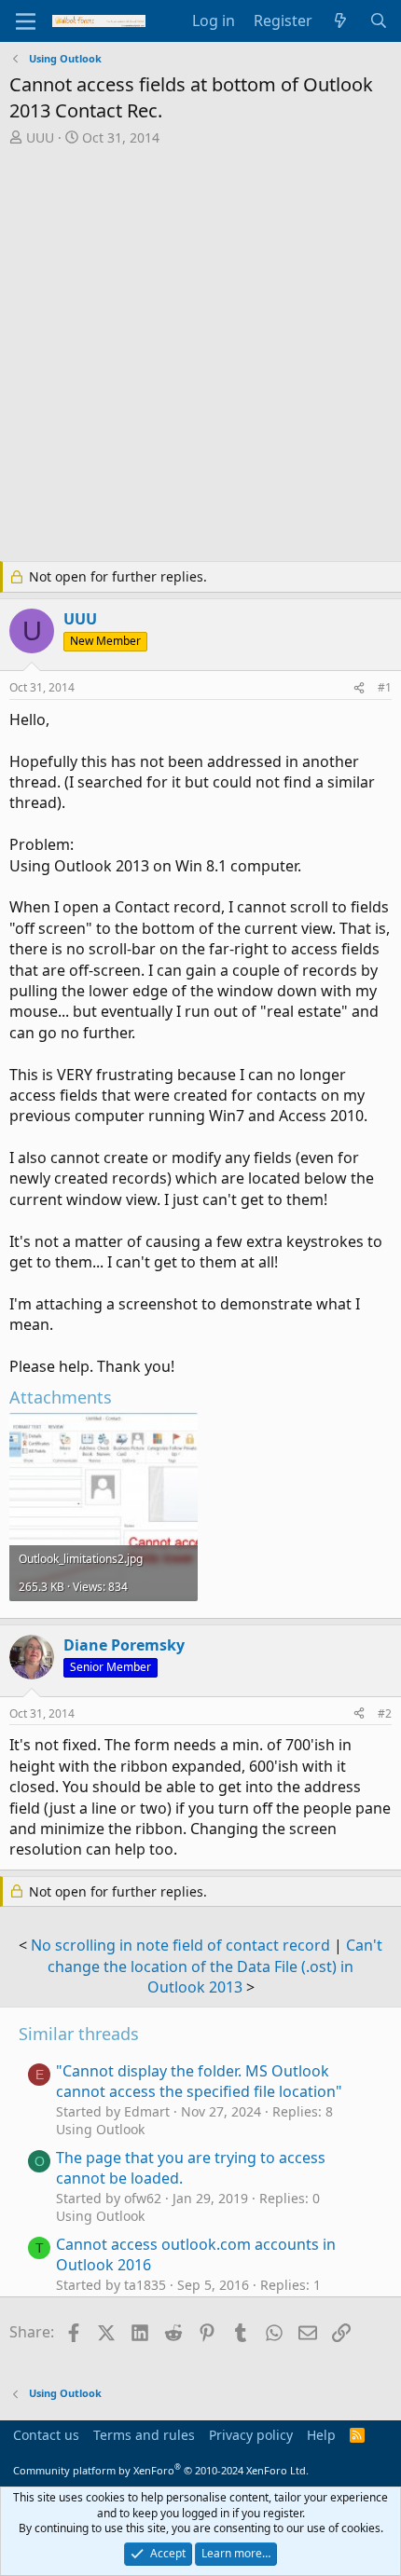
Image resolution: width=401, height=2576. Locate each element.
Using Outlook (100, 2129)
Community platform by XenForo (161, 2470)
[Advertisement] (200, 356)
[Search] (378, 21)
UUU (40, 137)
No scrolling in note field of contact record (180, 1945)
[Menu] (26, 21)
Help (321, 2435)
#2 (385, 1713)
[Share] (359, 688)
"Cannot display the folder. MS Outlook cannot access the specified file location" (199, 2081)
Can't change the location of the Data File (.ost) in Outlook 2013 (215, 1966)
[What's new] (341, 21)
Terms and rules (144, 2435)
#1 (385, 687)
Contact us (46, 2435)
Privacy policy (251, 2435)
